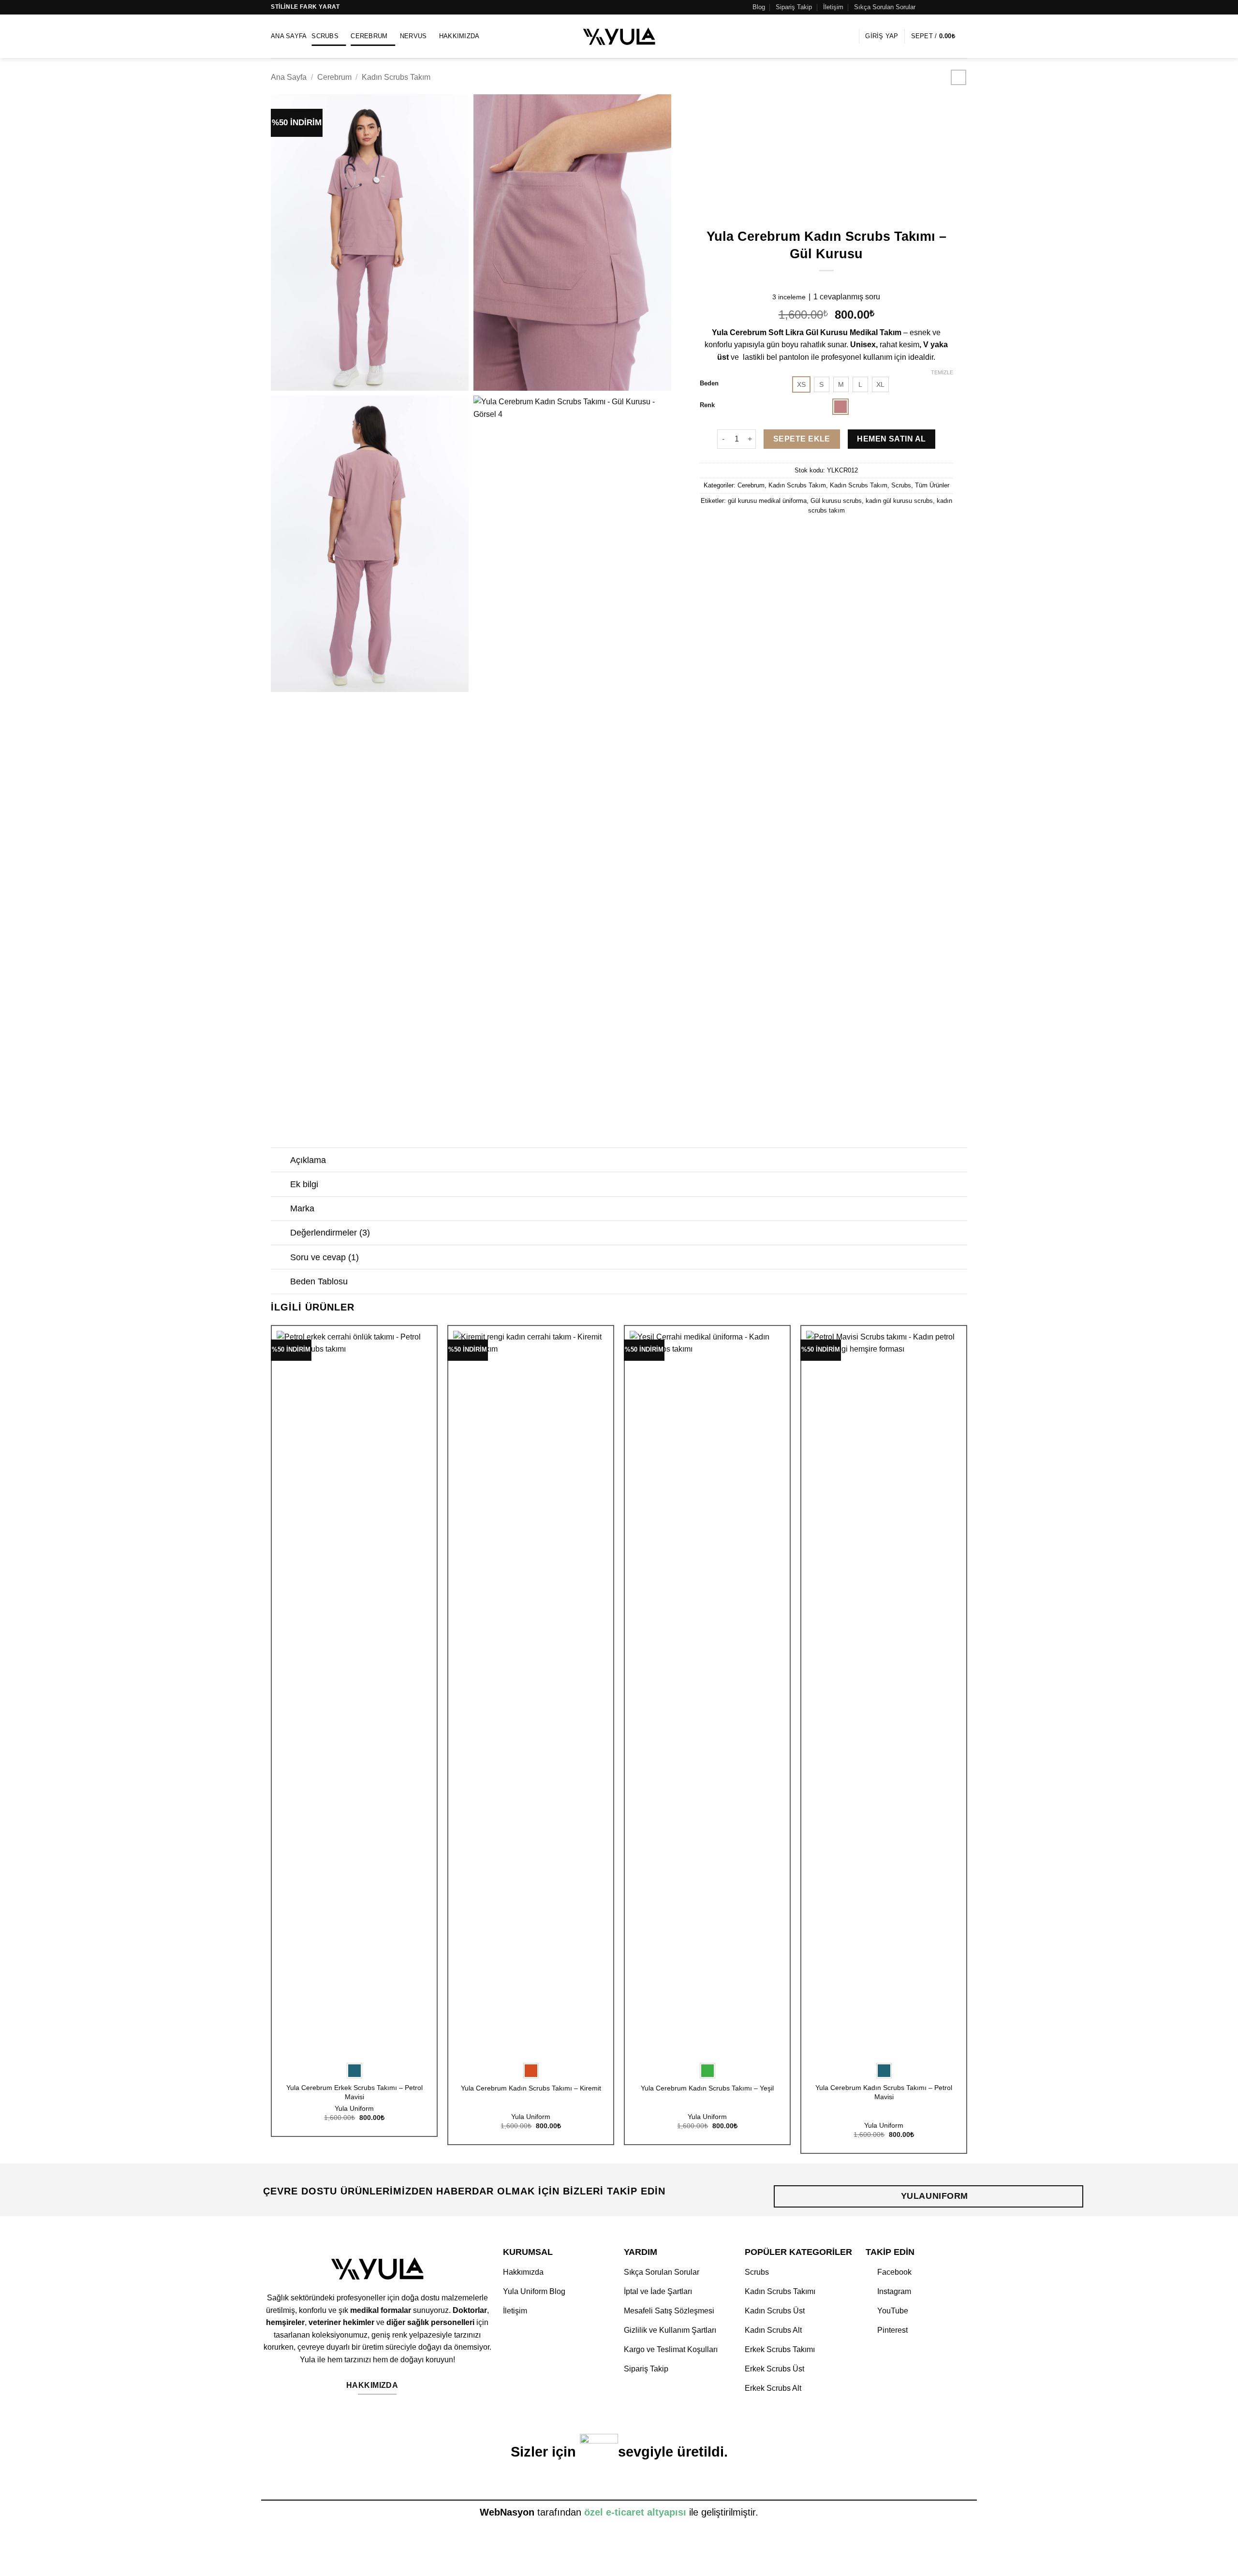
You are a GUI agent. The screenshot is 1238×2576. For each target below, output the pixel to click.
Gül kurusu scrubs (836, 501)
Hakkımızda (459, 36)
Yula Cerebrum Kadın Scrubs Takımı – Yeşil (707, 2088)
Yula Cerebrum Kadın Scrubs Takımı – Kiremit (531, 2088)
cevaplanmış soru (847, 297)
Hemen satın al (892, 439)
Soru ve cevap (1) (324, 1257)
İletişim (833, 7)
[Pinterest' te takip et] (953, 7)
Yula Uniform (354, 2108)
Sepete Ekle (802, 439)
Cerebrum (369, 36)
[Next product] (958, 77)
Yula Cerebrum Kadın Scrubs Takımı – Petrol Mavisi (884, 2092)
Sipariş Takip (794, 7)
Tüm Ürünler (932, 485)
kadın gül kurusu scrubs (899, 501)
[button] (849, 36)
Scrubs (325, 36)
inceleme (789, 297)
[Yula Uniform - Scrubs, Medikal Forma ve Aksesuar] (619, 36)
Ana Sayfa (289, 36)
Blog (759, 7)
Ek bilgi (304, 1184)
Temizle (942, 372)
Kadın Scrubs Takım (396, 77)
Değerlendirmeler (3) (330, 1233)
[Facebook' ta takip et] (926, 7)
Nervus (413, 36)
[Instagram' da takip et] (935, 7)
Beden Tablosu (319, 1281)
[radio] (801, 384)
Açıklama (308, 1160)
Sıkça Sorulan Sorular (885, 7)
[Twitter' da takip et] (944, 7)
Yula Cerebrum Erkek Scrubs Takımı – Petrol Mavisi (354, 2092)
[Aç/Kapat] (280, 1161)
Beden (709, 383)
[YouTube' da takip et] (962, 7)
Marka (302, 1208)
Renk (707, 405)
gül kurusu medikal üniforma (767, 501)
